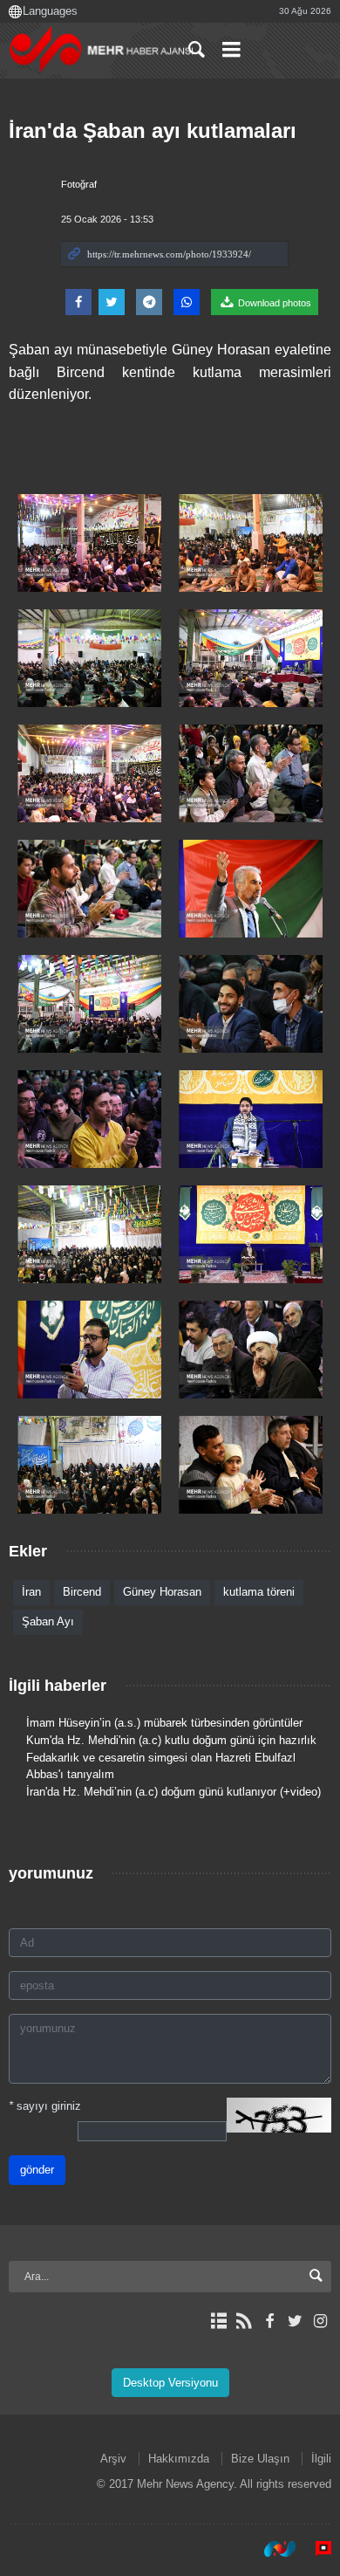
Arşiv (113, 2459)
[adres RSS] (244, 2321)
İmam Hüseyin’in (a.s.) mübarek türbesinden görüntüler (164, 1723)
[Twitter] (295, 2321)
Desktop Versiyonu (170, 2383)
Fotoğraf (79, 184)
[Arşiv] (218, 2321)
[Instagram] (320, 2321)
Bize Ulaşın (260, 2459)
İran (31, 1592)
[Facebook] (269, 2321)
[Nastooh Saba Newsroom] (271, 2549)
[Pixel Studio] (315, 2549)
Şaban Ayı (48, 1621)
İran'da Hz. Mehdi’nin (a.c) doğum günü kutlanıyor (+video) (173, 1792)
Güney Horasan (162, 1592)
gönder (37, 2170)
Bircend (82, 1592)
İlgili (321, 2459)
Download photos (273, 303)
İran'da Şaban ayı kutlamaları (153, 131)
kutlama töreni (259, 1592)
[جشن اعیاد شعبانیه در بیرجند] (89, 543)
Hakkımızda (179, 2459)
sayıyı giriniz (45, 2106)
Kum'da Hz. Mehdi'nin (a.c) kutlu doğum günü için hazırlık (171, 1740)
